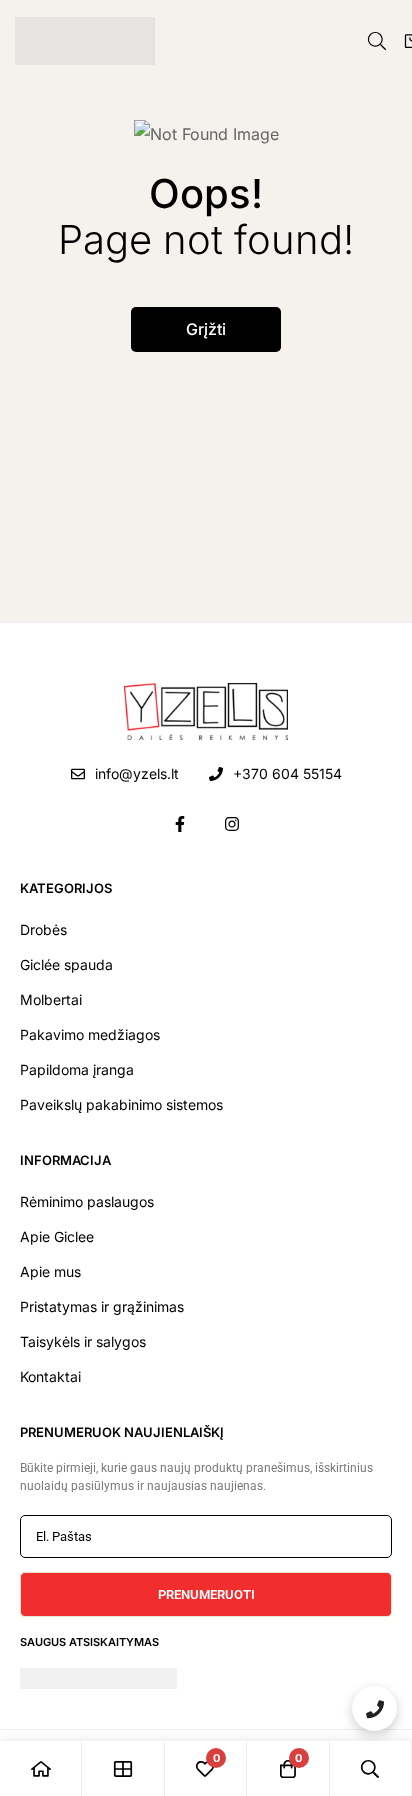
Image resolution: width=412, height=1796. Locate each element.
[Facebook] (180, 824)
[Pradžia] (41, 1768)
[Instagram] (232, 824)
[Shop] (123, 1768)
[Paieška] (377, 41)
